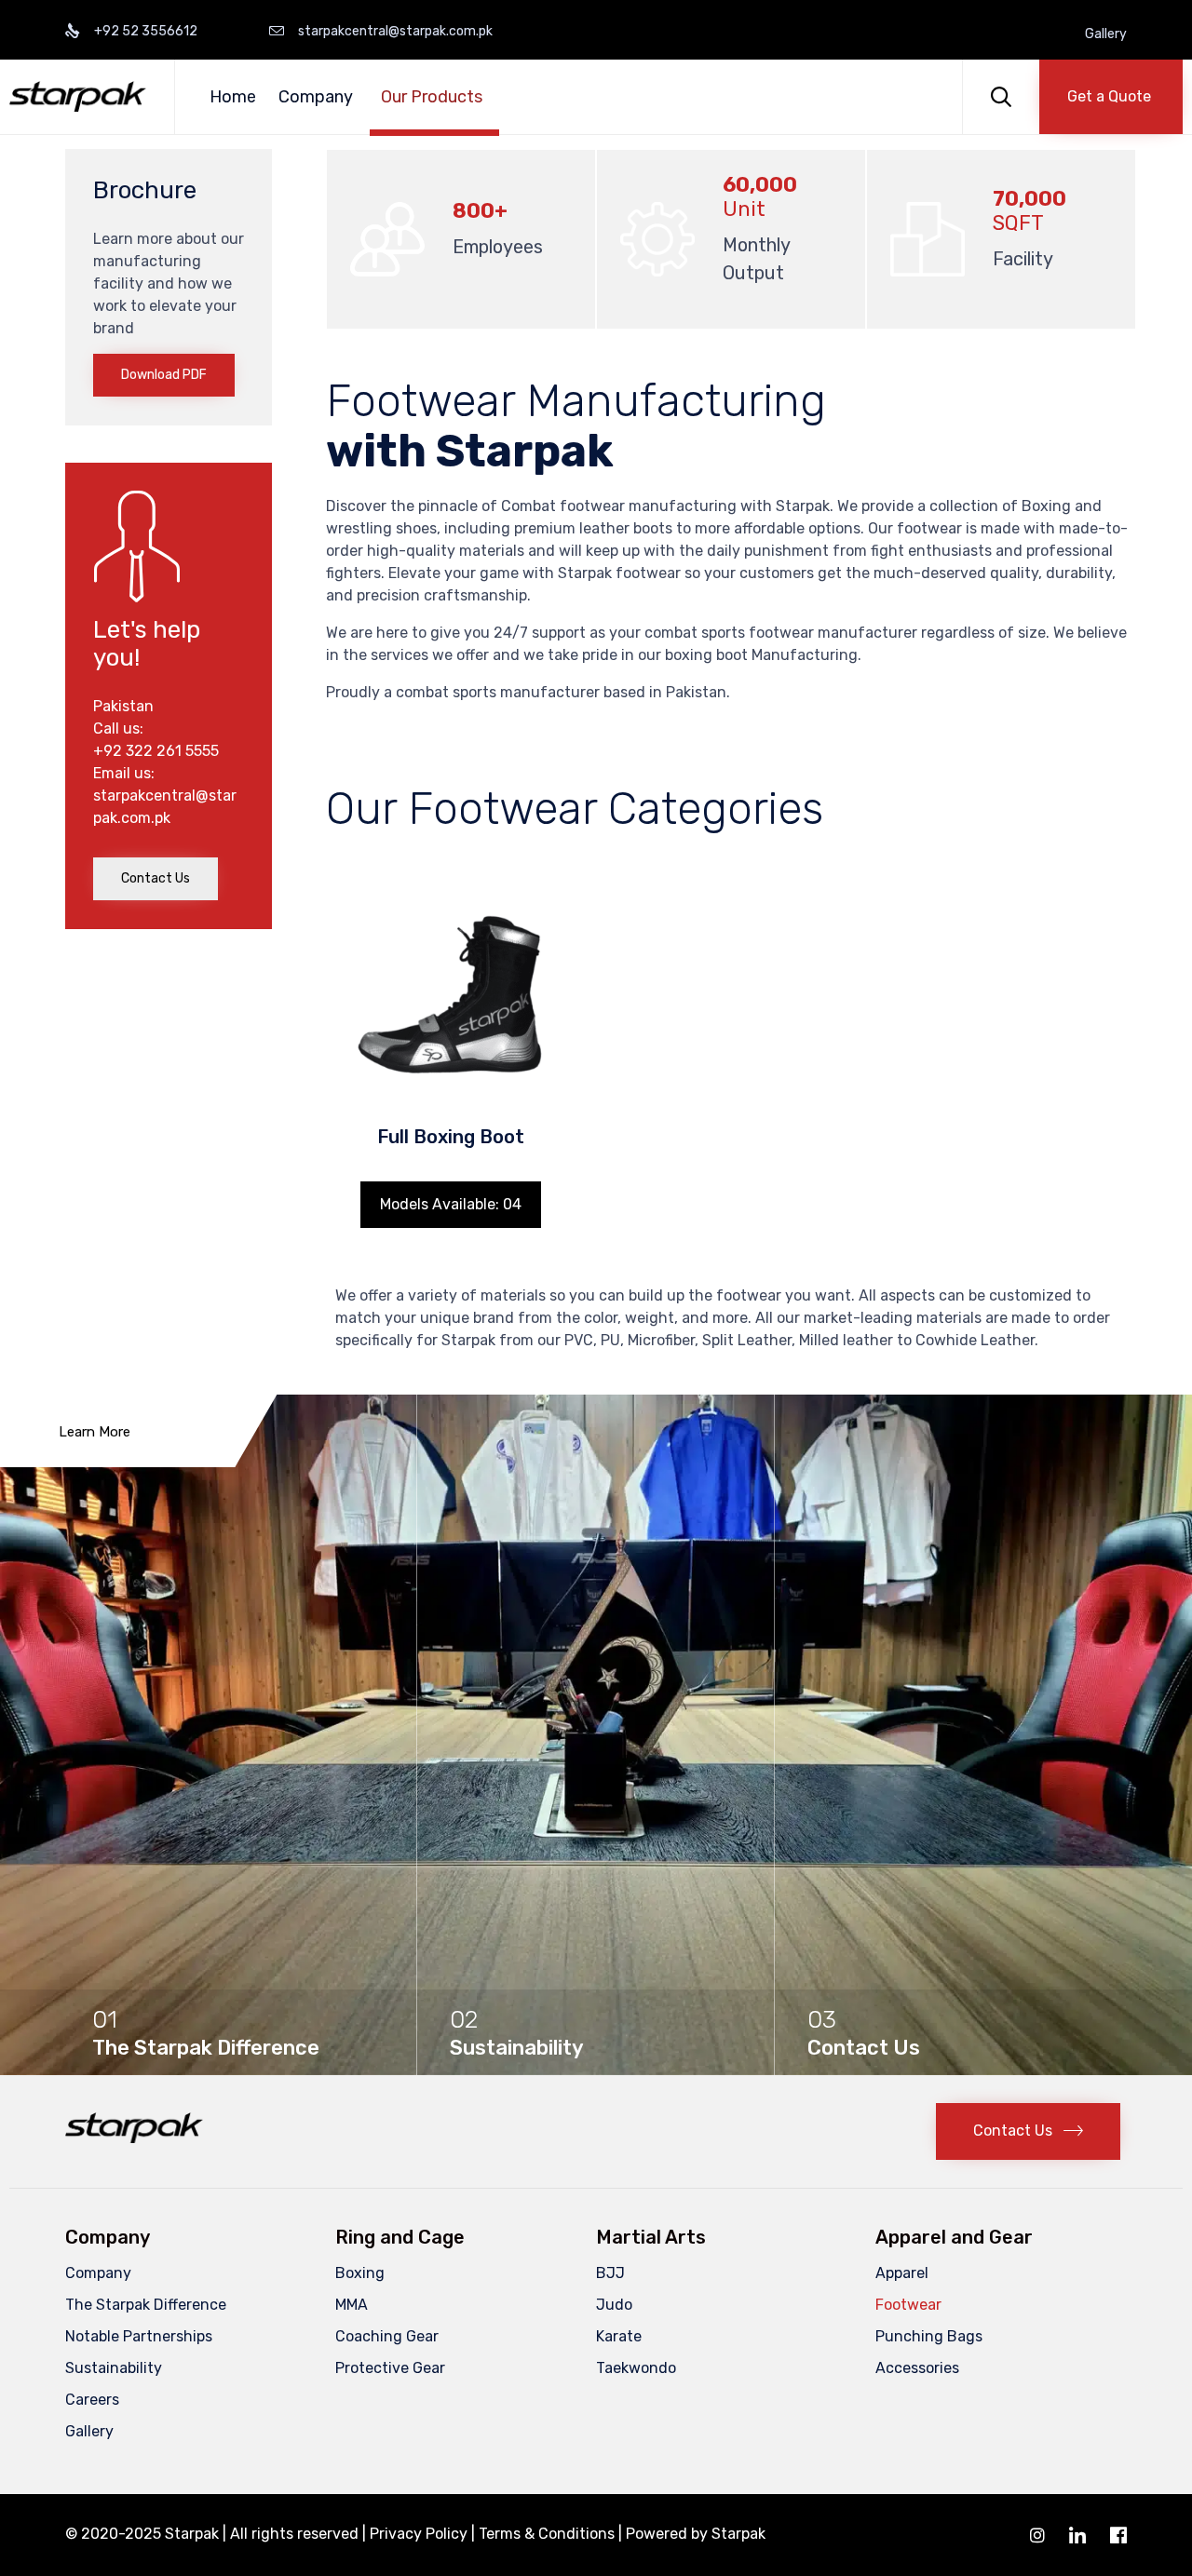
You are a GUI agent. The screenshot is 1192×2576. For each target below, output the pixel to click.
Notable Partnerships (139, 2336)
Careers (92, 2400)
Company (316, 97)
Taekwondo (636, 2368)
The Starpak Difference (146, 2305)
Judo (614, 2305)
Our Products (432, 97)
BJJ (610, 2273)
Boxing (360, 2273)
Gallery (1106, 34)
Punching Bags (929, 2336)
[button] (1111, 97)
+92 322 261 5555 (156, 751)
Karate (619, 2336)
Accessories (917, 2368)
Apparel (902, 2273)
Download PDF (164, 375)
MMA (352, 2305)
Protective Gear (390, 2368)
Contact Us (156, 878)
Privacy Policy (419, 2534)
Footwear (908, 2305)
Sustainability (114, 2368)
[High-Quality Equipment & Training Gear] (78, 96)
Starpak (738, 2534)
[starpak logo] (134, 2138)
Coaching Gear (387, 2336)
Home (233, 97)
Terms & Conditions (547, 2534)
